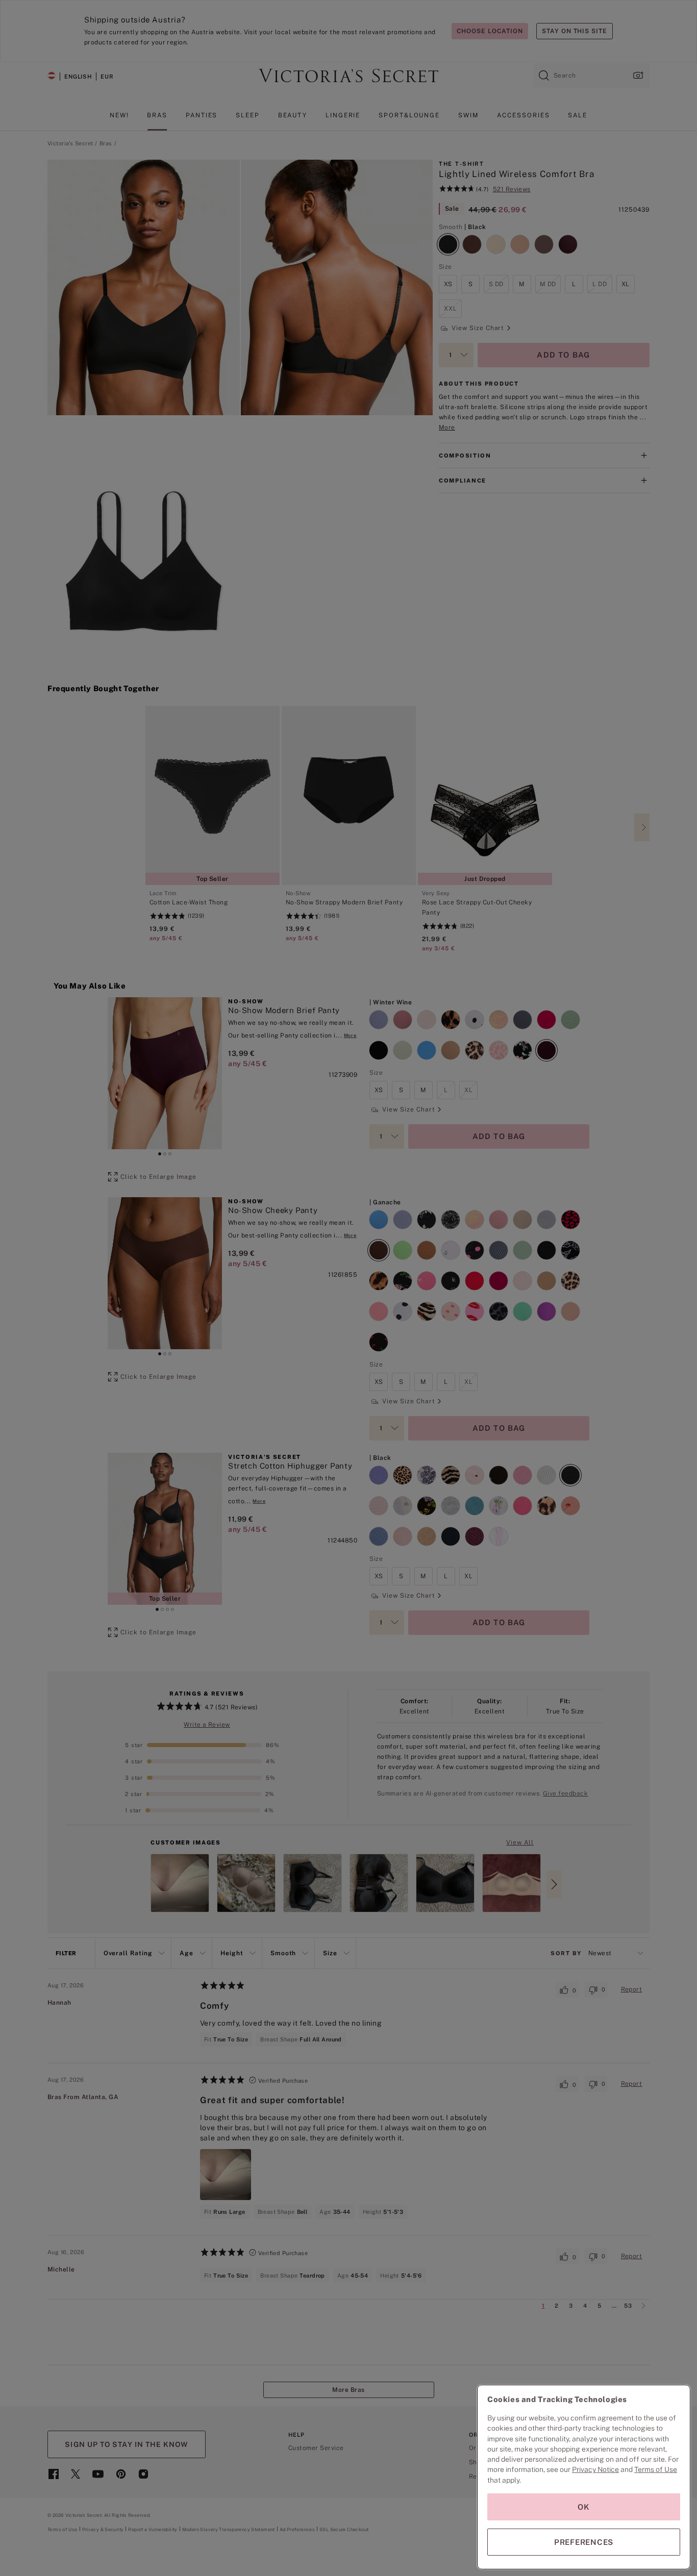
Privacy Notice (595, 2469)
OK (584, 2507)
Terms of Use (656, 2469)
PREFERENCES (584, 2542)
